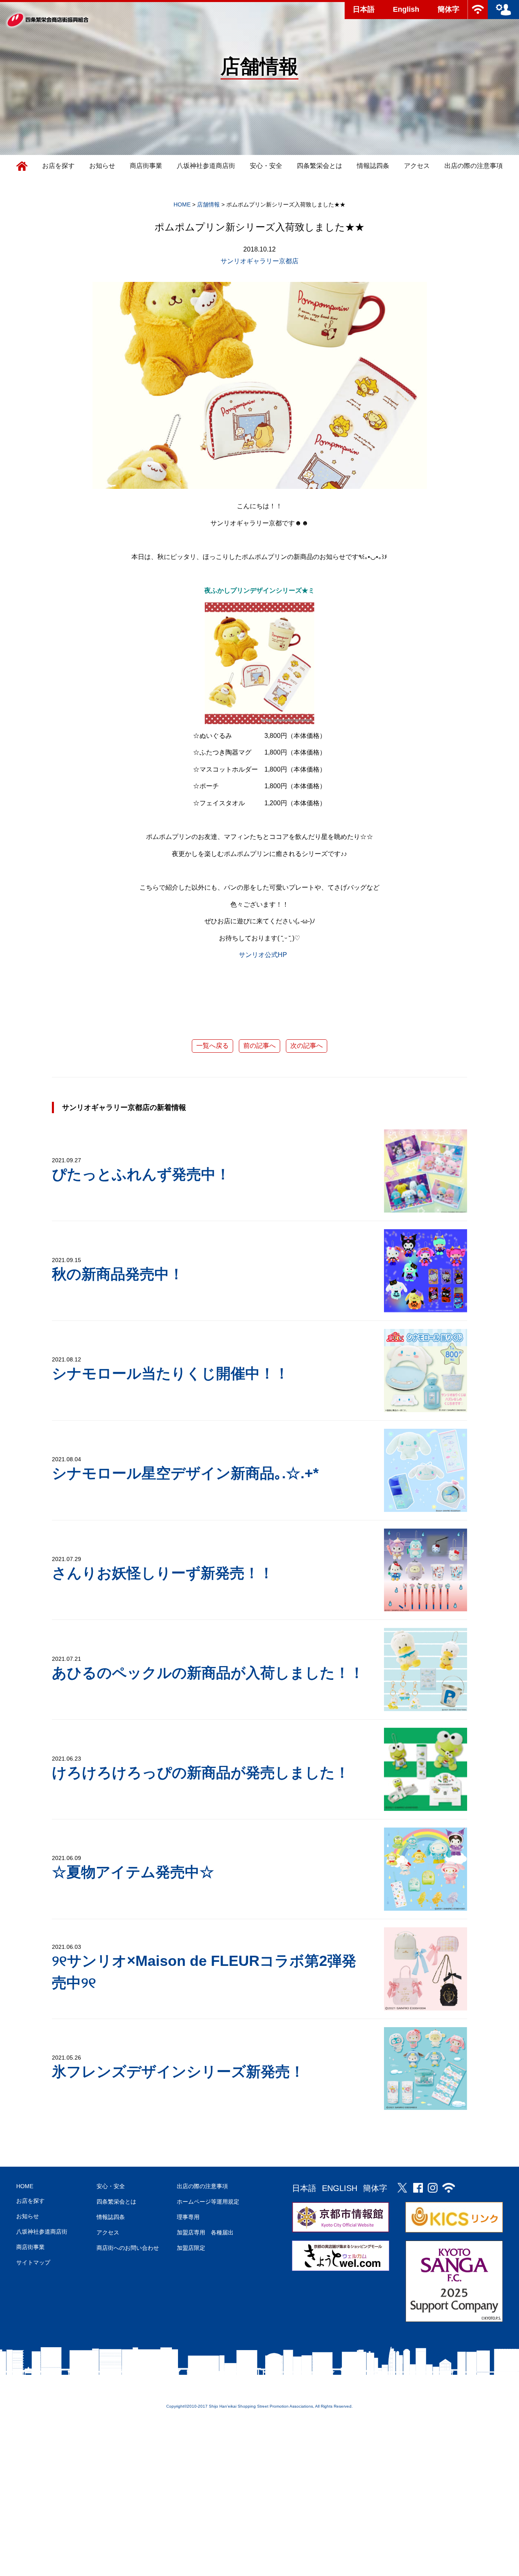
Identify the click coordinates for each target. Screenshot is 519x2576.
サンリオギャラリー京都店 (259, 261)
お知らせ (102, 166)
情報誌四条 (373, 166)
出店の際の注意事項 (474, 166)
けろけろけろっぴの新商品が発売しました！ (201, 1773)
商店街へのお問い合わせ (128, 2248)
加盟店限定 (191, 2248)
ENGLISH (340, 2188)
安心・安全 (266, 166)
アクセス (417, 166)
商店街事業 (146, 166)
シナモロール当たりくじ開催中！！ (170, 1373)
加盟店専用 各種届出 (205, 2232)
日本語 (364, 9)
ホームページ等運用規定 (208, 2202)
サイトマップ (33, 2262)
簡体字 (448, 9)
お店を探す (58, 166)
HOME (25, 2186)
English (406, 9)
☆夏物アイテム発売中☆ (133, 1872)
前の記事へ (259, 1046)
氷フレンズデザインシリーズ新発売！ (178, 2072)
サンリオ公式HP (263, 955)
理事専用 (188, 2217)
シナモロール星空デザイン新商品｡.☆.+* (185, 1473)
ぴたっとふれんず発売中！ (141, 1174)
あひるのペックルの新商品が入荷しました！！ (208, 1673)
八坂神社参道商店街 (206, 166)
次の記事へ (307, 1046)
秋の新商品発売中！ (118, 1274)
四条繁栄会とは (320, 166)
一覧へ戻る (212, 1046)
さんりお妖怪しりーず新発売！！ (163, 1573)
